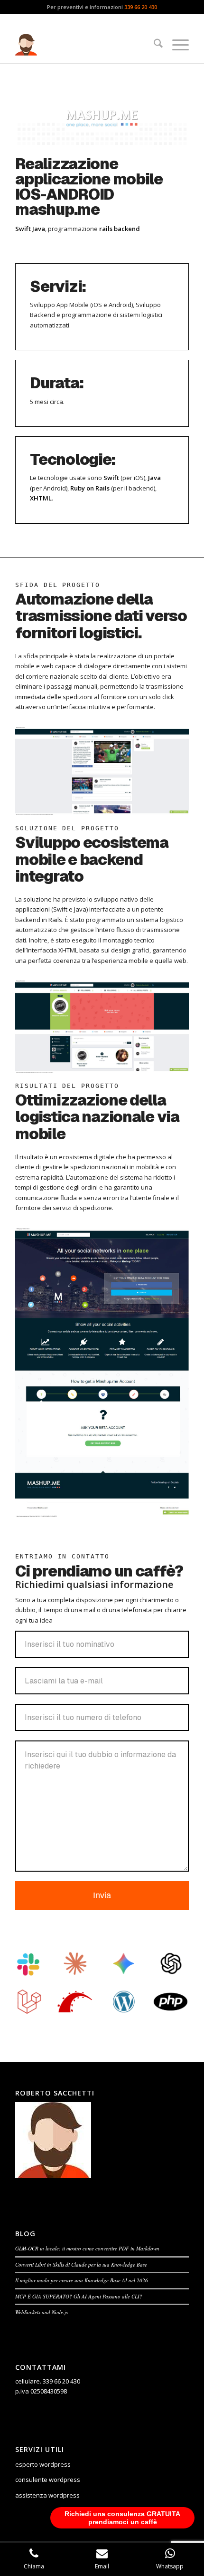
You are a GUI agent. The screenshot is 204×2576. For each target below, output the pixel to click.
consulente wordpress (48, 2480)
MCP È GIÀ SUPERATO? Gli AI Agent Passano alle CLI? (79, 2296)
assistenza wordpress (47, 2495)
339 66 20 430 (141, 7)
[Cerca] (153, 45)
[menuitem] (153, 45)
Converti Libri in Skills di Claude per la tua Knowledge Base (81, 2264)
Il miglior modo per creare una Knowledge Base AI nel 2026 (82, 2280)
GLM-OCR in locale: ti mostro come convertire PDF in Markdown (87, 2248)
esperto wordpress (43, 2464)
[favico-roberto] (84, 45)
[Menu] (176, 45)
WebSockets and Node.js (42, 2312)
